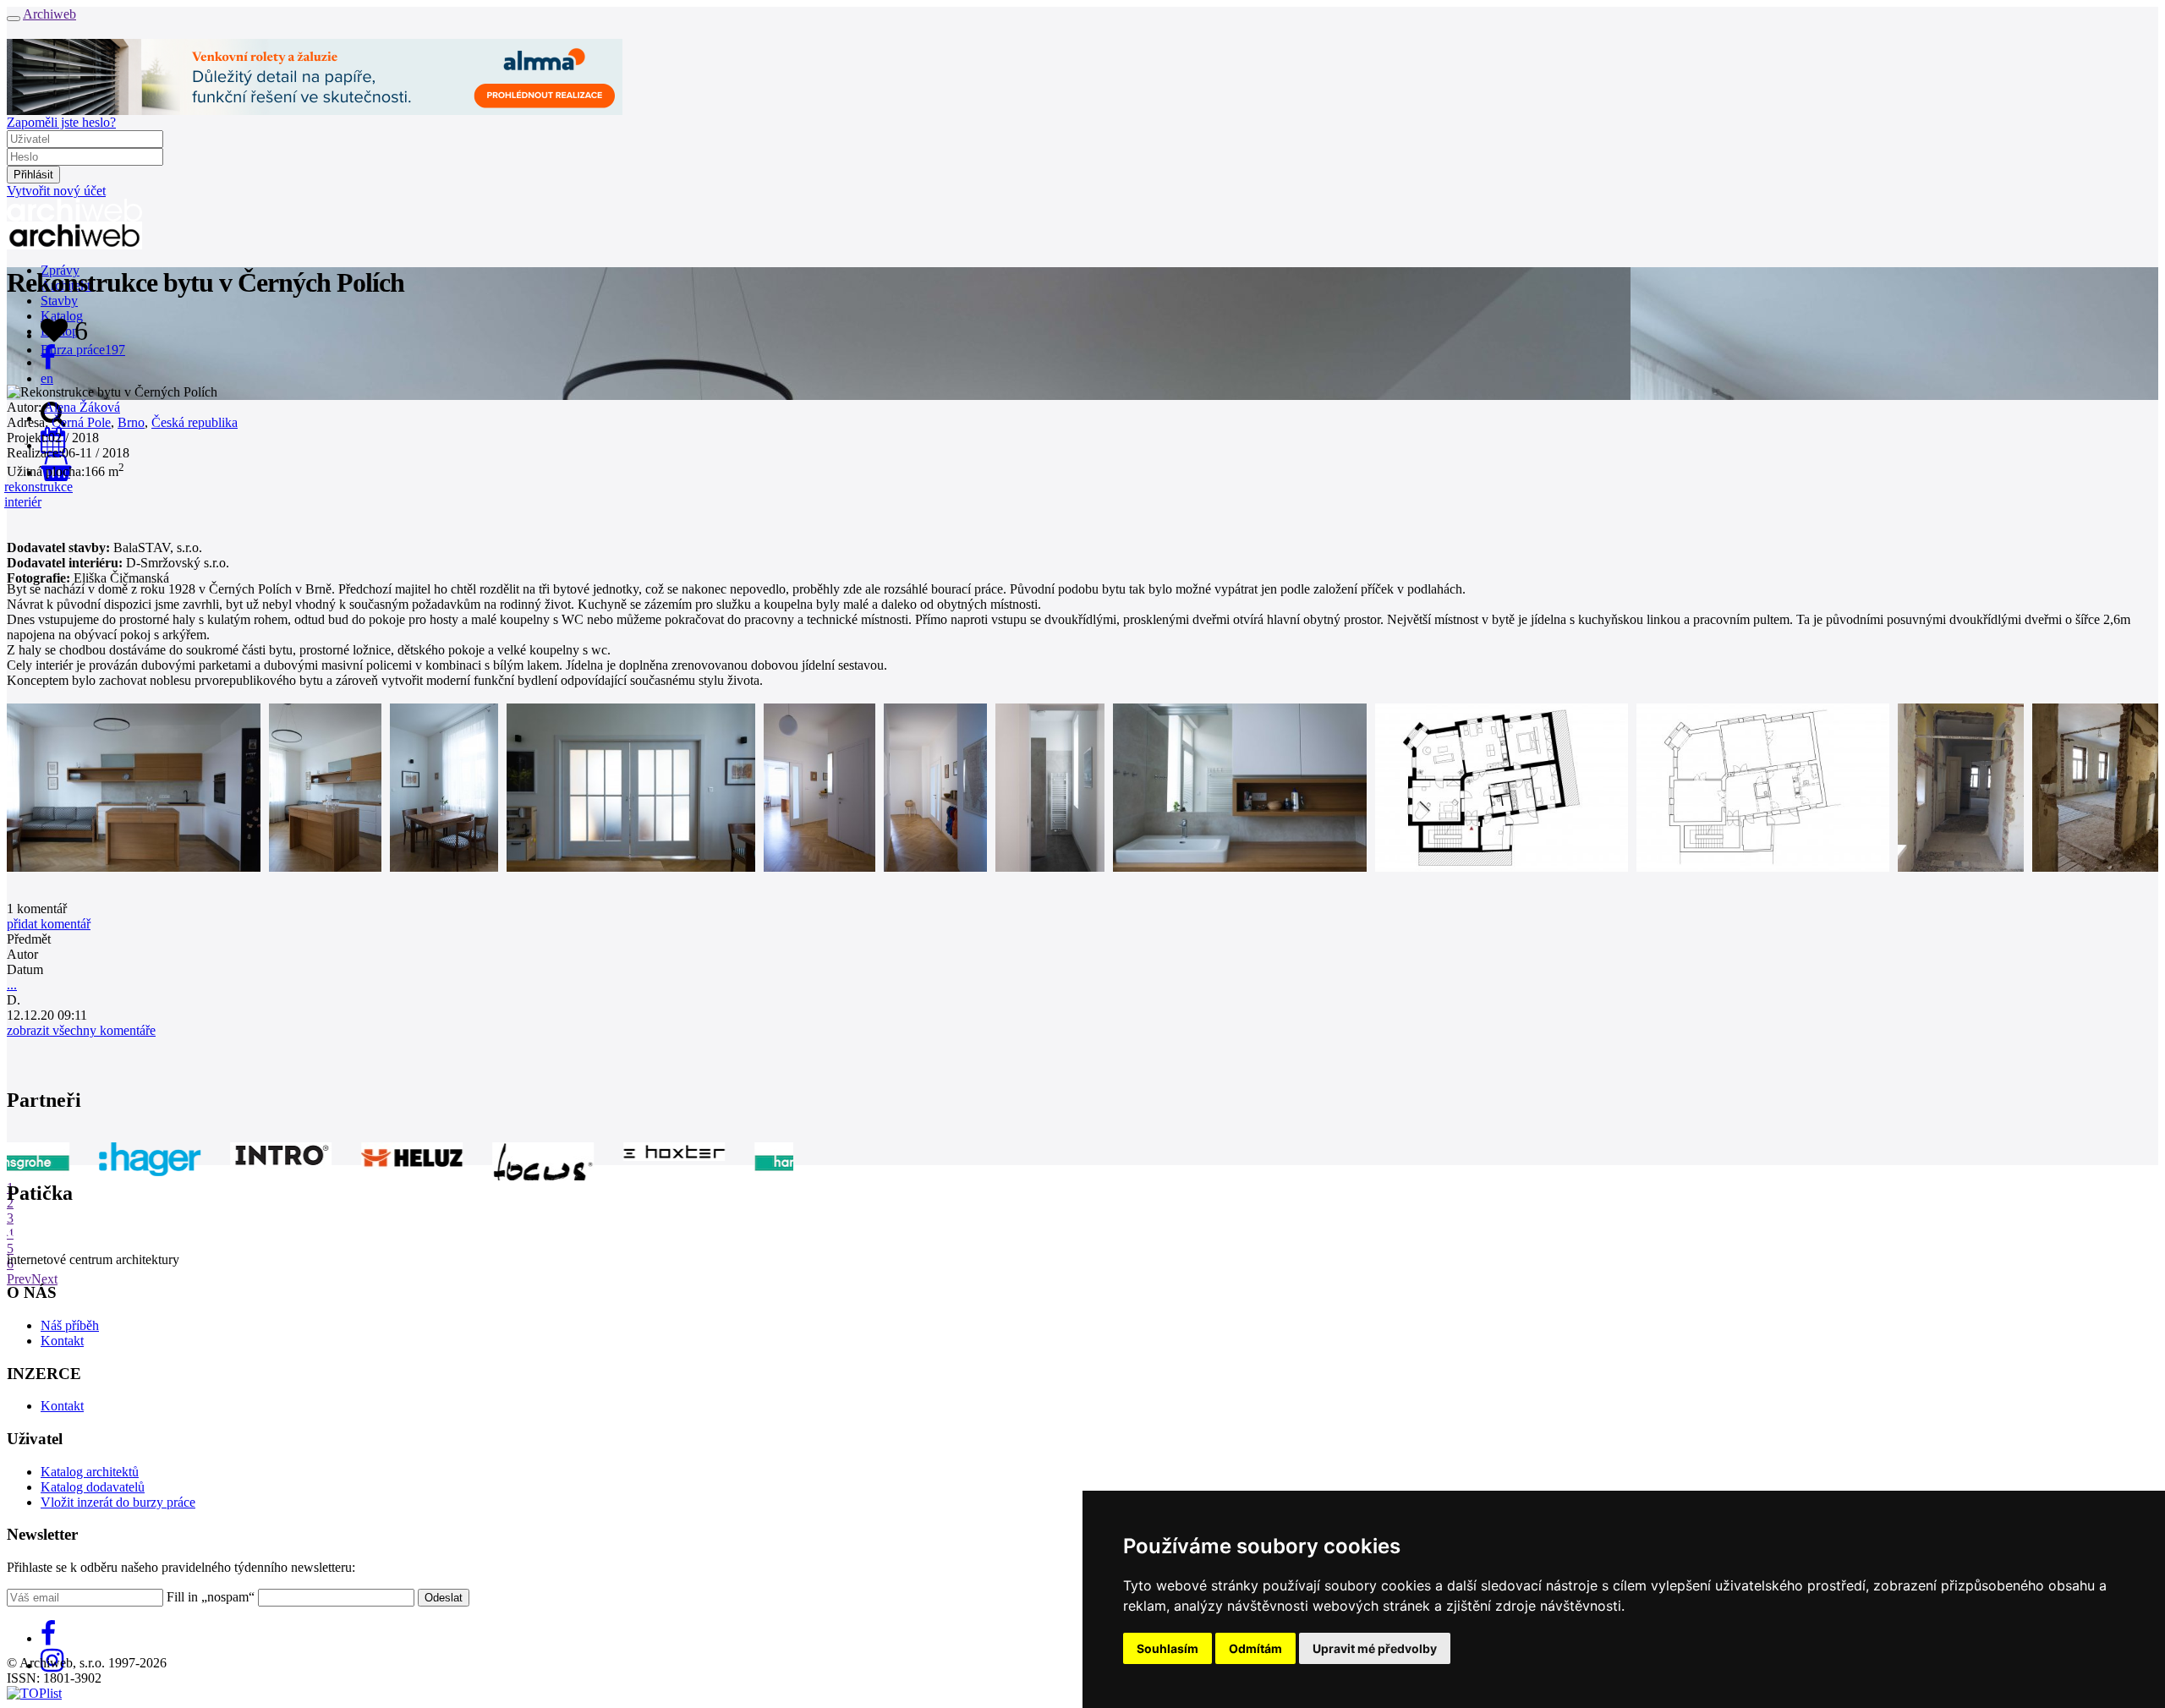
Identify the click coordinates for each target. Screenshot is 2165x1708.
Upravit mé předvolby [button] (1375, 1648)
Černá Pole (81, 422)
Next (44, 1279)
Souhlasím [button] (1167, 1648)
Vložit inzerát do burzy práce (118, 1502)
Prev (19, 1279)
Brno (131, 422)
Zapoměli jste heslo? (61, 122)
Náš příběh (70, 1325)
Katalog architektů (90, 1472)
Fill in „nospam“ (211, 1597)
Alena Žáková (82, 407)
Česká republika (195, 422)
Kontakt (62, 1341)
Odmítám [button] (1255, 1648)
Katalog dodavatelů (93, 1487)
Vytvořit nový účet (56, 191)
